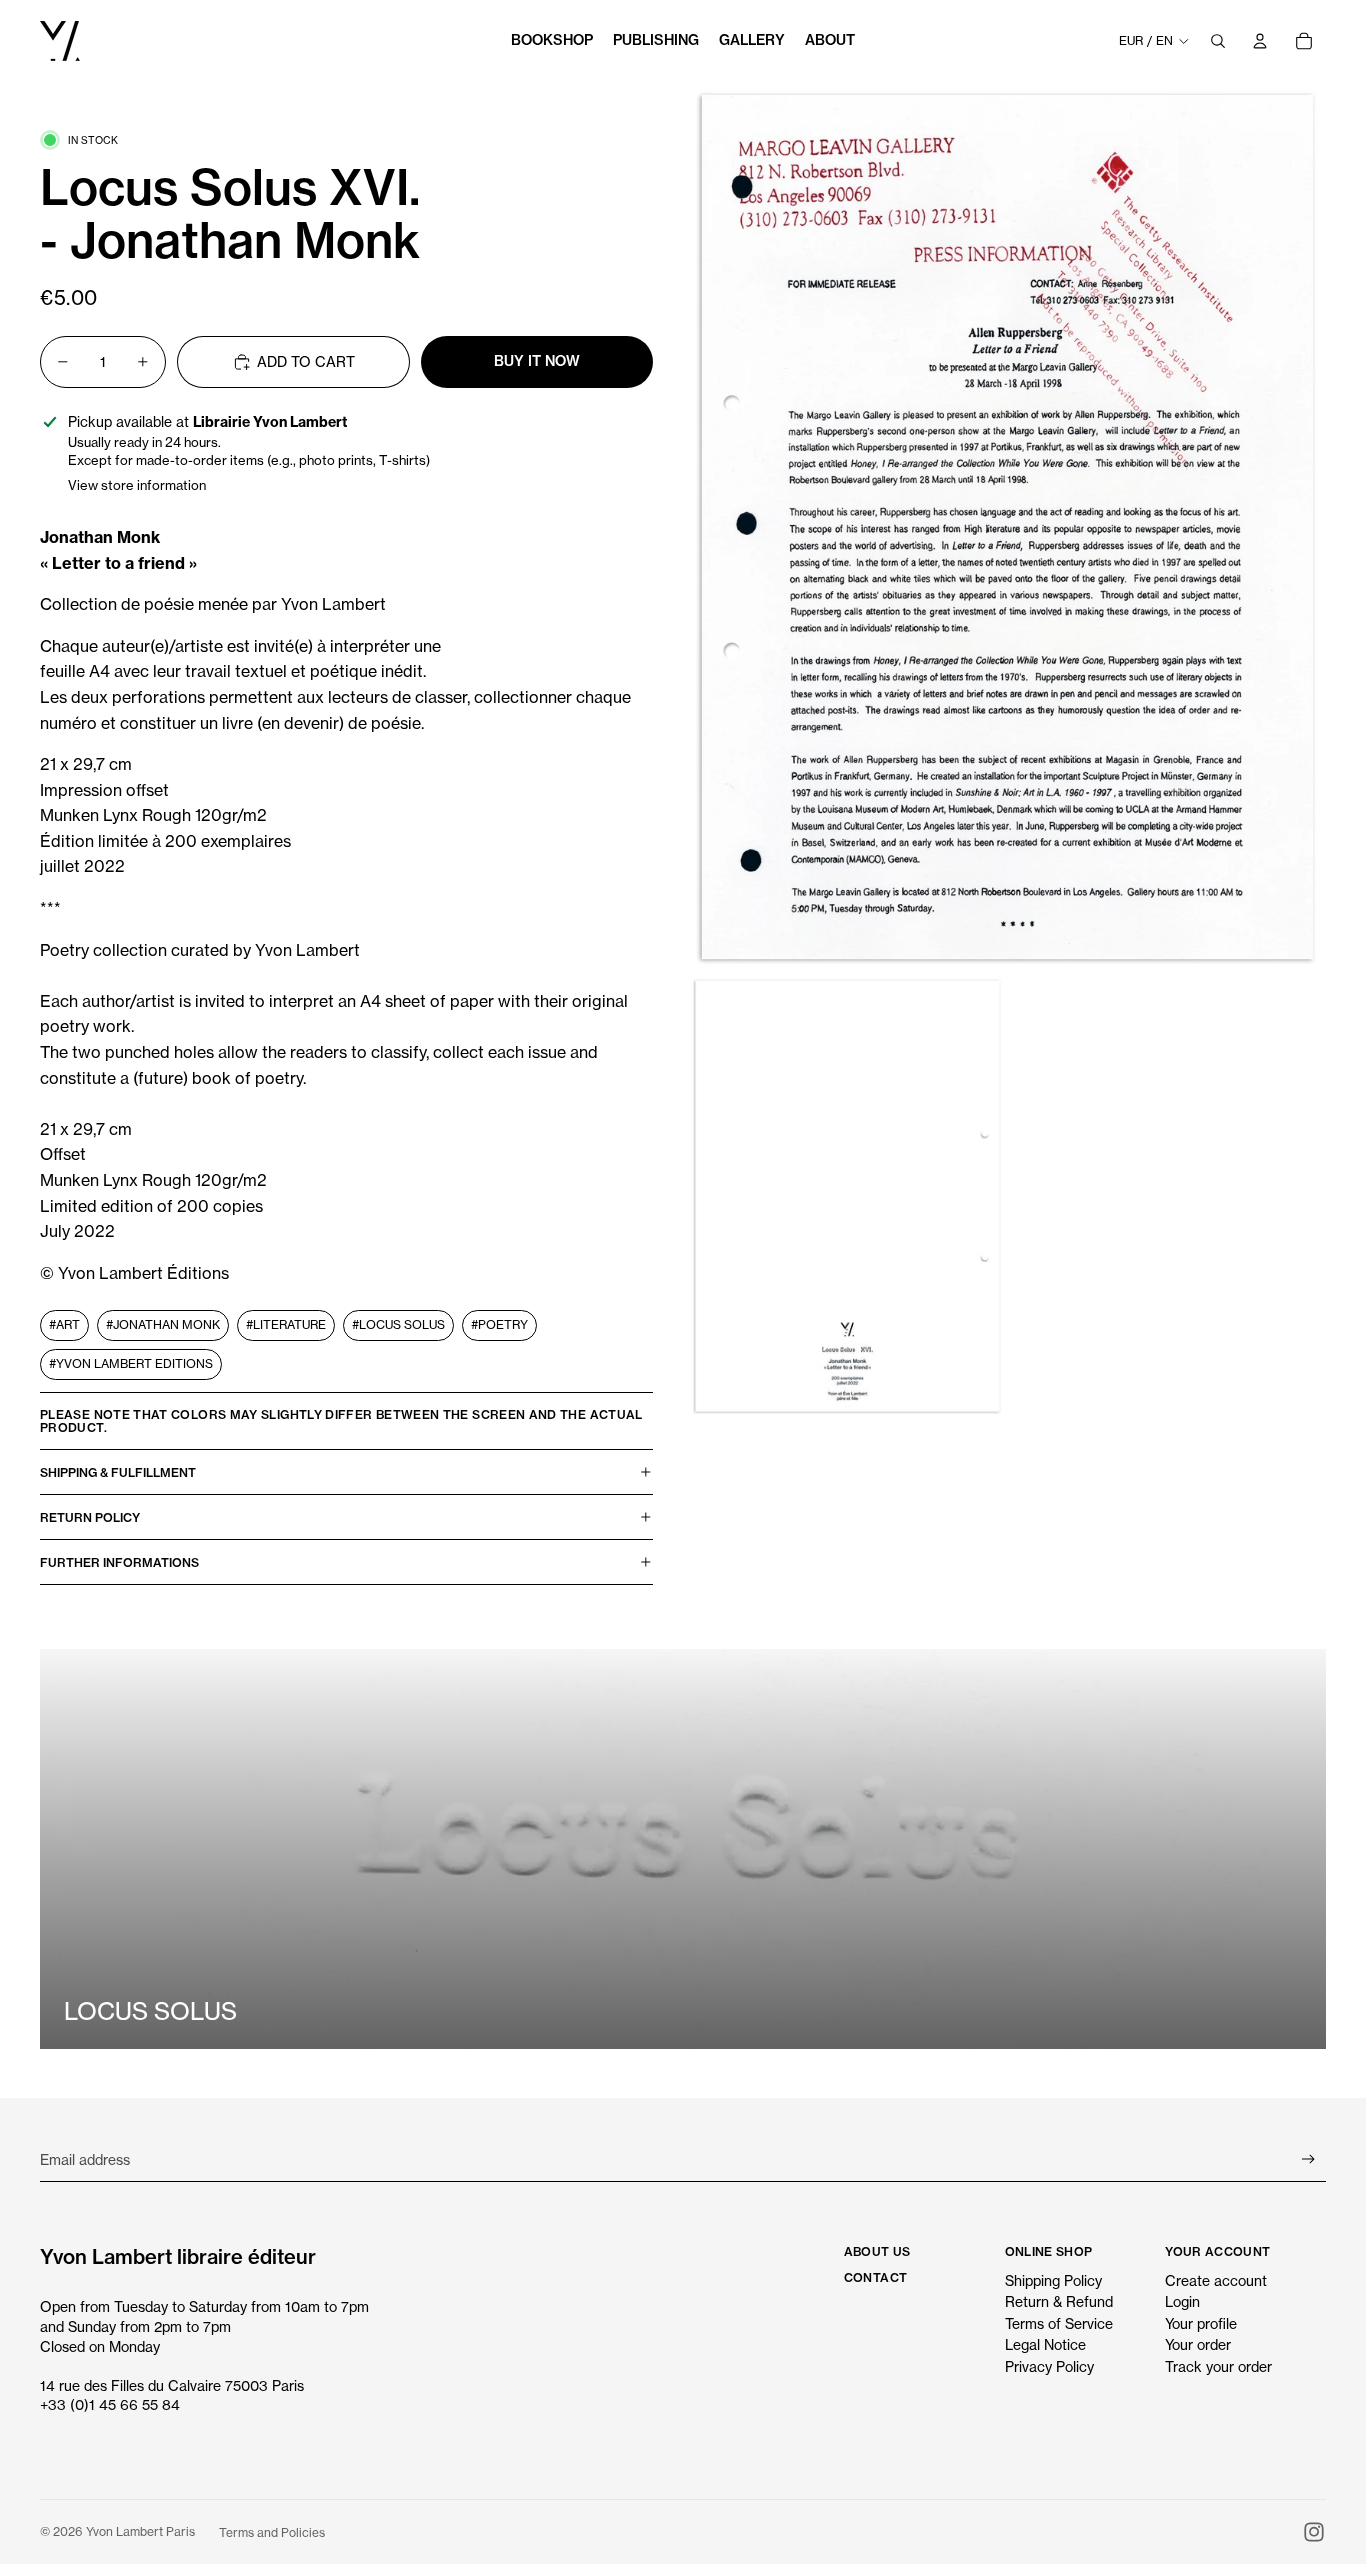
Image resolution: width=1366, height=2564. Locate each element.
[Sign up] (1308, 2159)
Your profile (1201, 2323)
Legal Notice (1045, 2344)
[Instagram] (1314, 2532)
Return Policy (90, 1517)
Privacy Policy (1049, 2366)
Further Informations (119, 1562)
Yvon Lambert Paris (140, 2531)
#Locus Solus (398, 1324)
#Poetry (499, 1324)
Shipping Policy (1053, 2280)
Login (1182, 2301)
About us (877, 2251)
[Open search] (1218, 41)
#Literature (286, 1324)
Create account (1216, 2280)
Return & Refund (1059, 2301)
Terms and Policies (272, 2532)
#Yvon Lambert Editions (131, 1363)
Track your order (1218, 2366)
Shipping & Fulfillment (118, 1472)
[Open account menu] (1260, 41)
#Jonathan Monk (163, 1324)
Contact (876, 2277)
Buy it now (537, 361)
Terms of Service (1059, 2323)
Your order (1198, 2344)
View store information (137, 485)
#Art (64, 1324)
